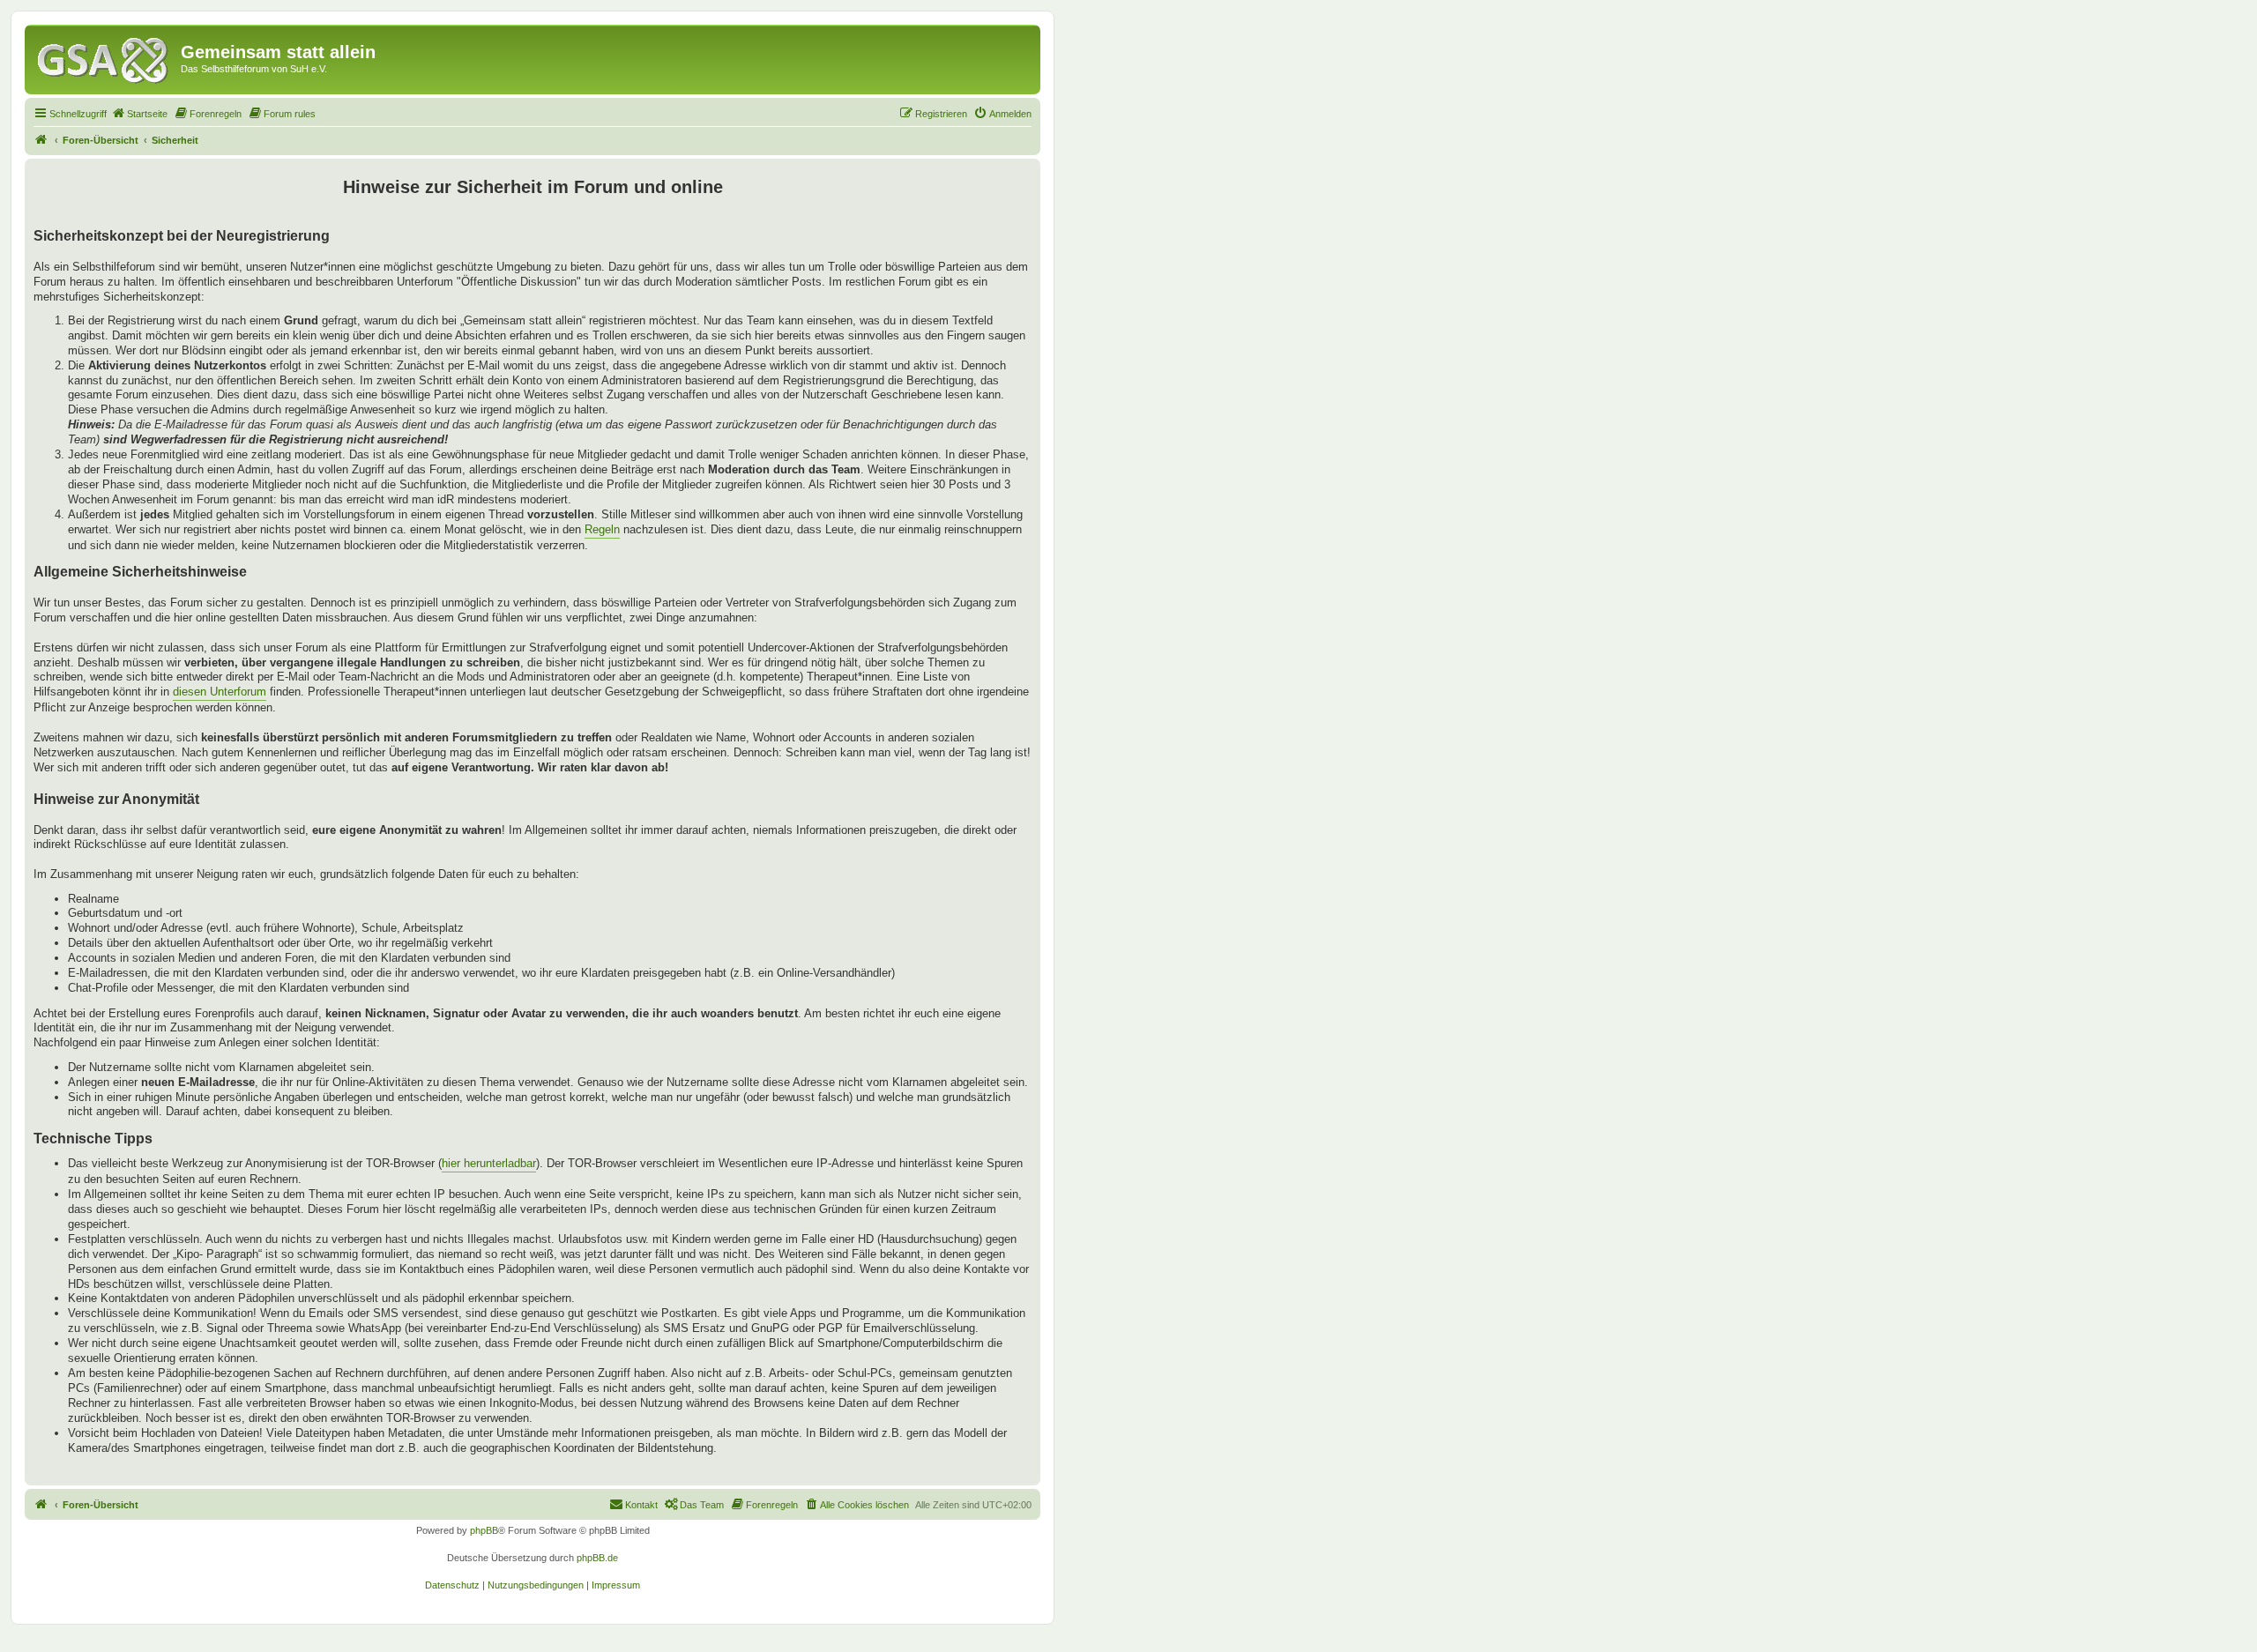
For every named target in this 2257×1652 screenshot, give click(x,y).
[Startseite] (105, 57)
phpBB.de (597, 1558)
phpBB (484, 1530)
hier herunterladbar (489, 1163)
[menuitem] (139, 114)
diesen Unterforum (220, 692)
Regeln (602, 529)
